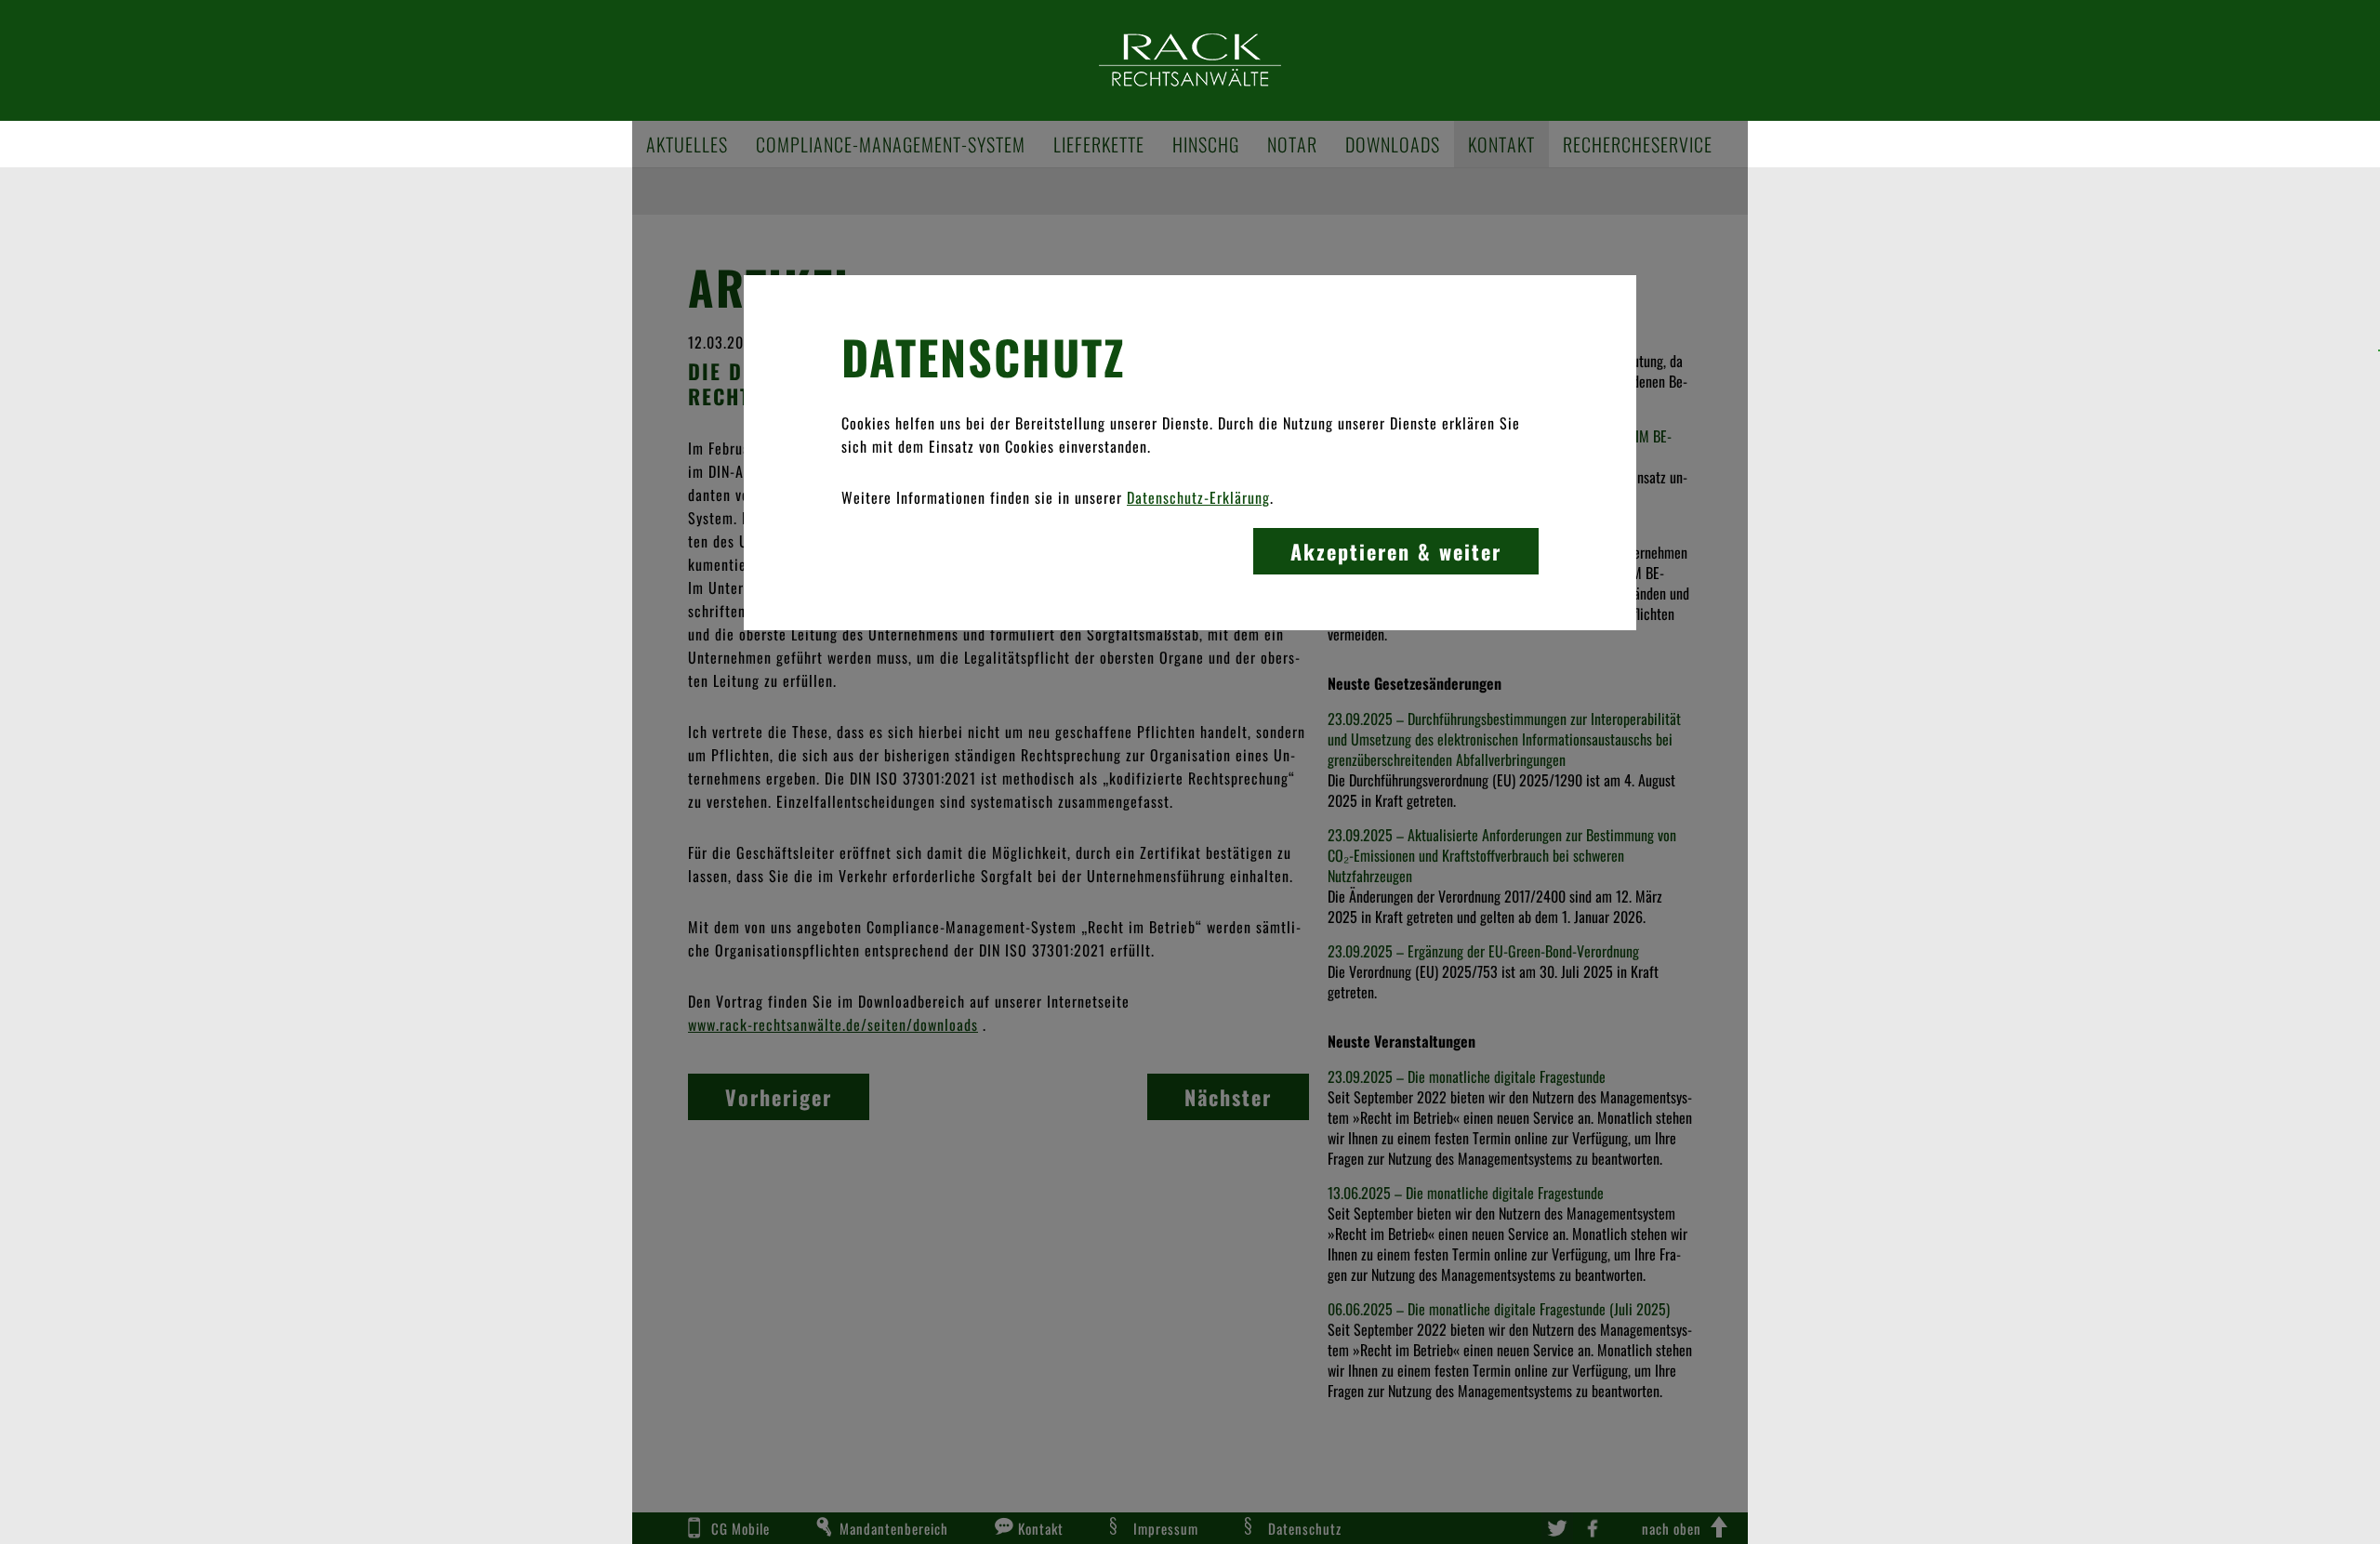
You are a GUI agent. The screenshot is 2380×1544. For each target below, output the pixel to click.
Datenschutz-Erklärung (1198, 497)
